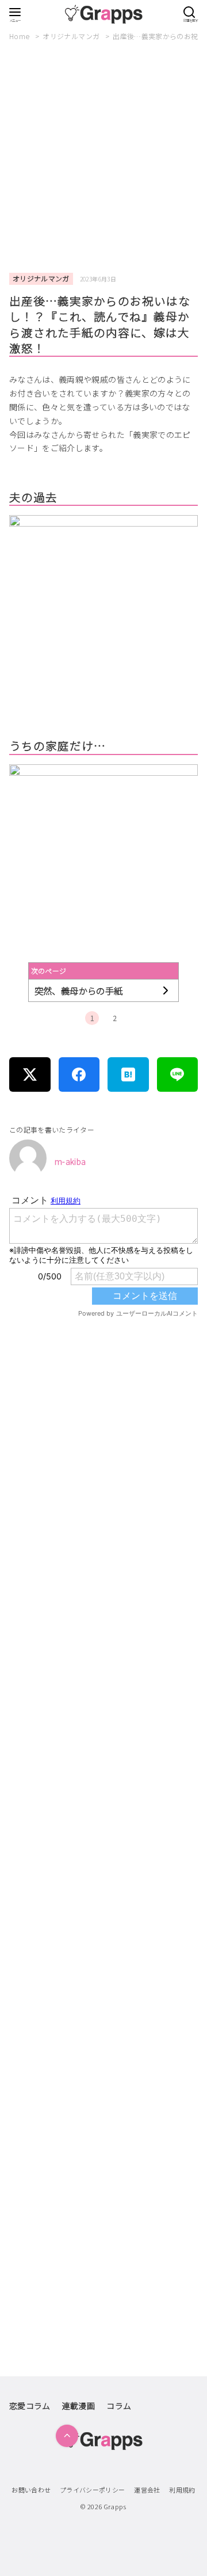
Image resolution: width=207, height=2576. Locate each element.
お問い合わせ (31, 2490)
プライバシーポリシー (93, 2490)
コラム (119, 2406)
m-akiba (70, 1161)
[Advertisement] (103, 158)
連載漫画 (78, 2406)
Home (20, 36)
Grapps (115, 2506)
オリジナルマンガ (72, 36)
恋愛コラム (30, 2406)
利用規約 (182, 2490)
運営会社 (147, 2490)
